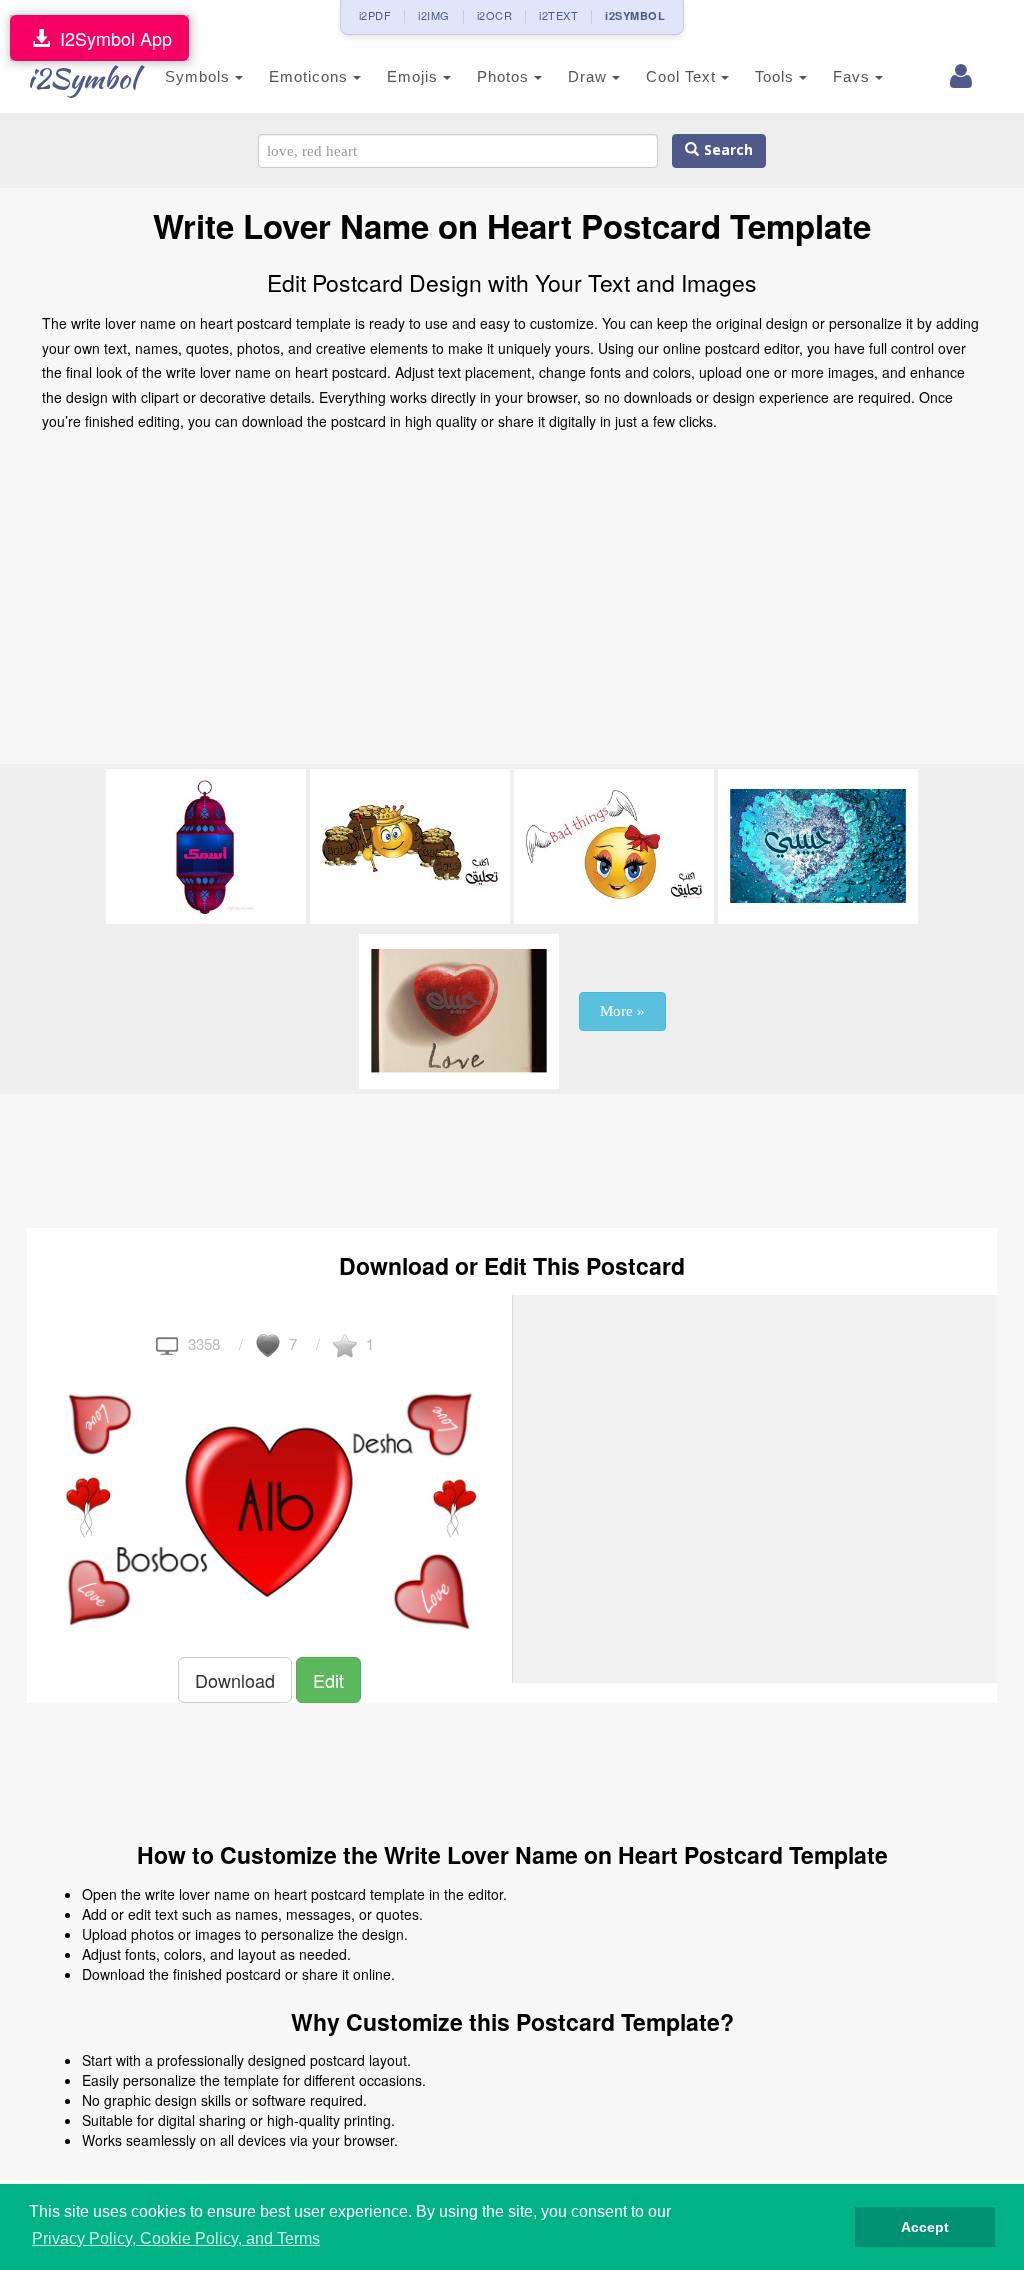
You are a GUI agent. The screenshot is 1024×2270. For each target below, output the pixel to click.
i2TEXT (558, 15)
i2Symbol (82, 78)
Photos (505, 76)
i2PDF (375, 15)
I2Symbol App (111, 38)
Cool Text (683, 76)
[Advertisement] (512, 604)
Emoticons (311, 76)
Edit (328, 1680)
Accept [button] (925, 2227)
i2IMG (434, 15)
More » (622, 1011)
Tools (777, 76)
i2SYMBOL (635, 15)
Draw (590, 76)
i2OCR (495, 15)
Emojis (415, 76)
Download (235, 1680)
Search (726, 150)
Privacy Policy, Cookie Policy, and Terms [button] (176, 2238)
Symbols (200, 76)
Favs (854, 76)
